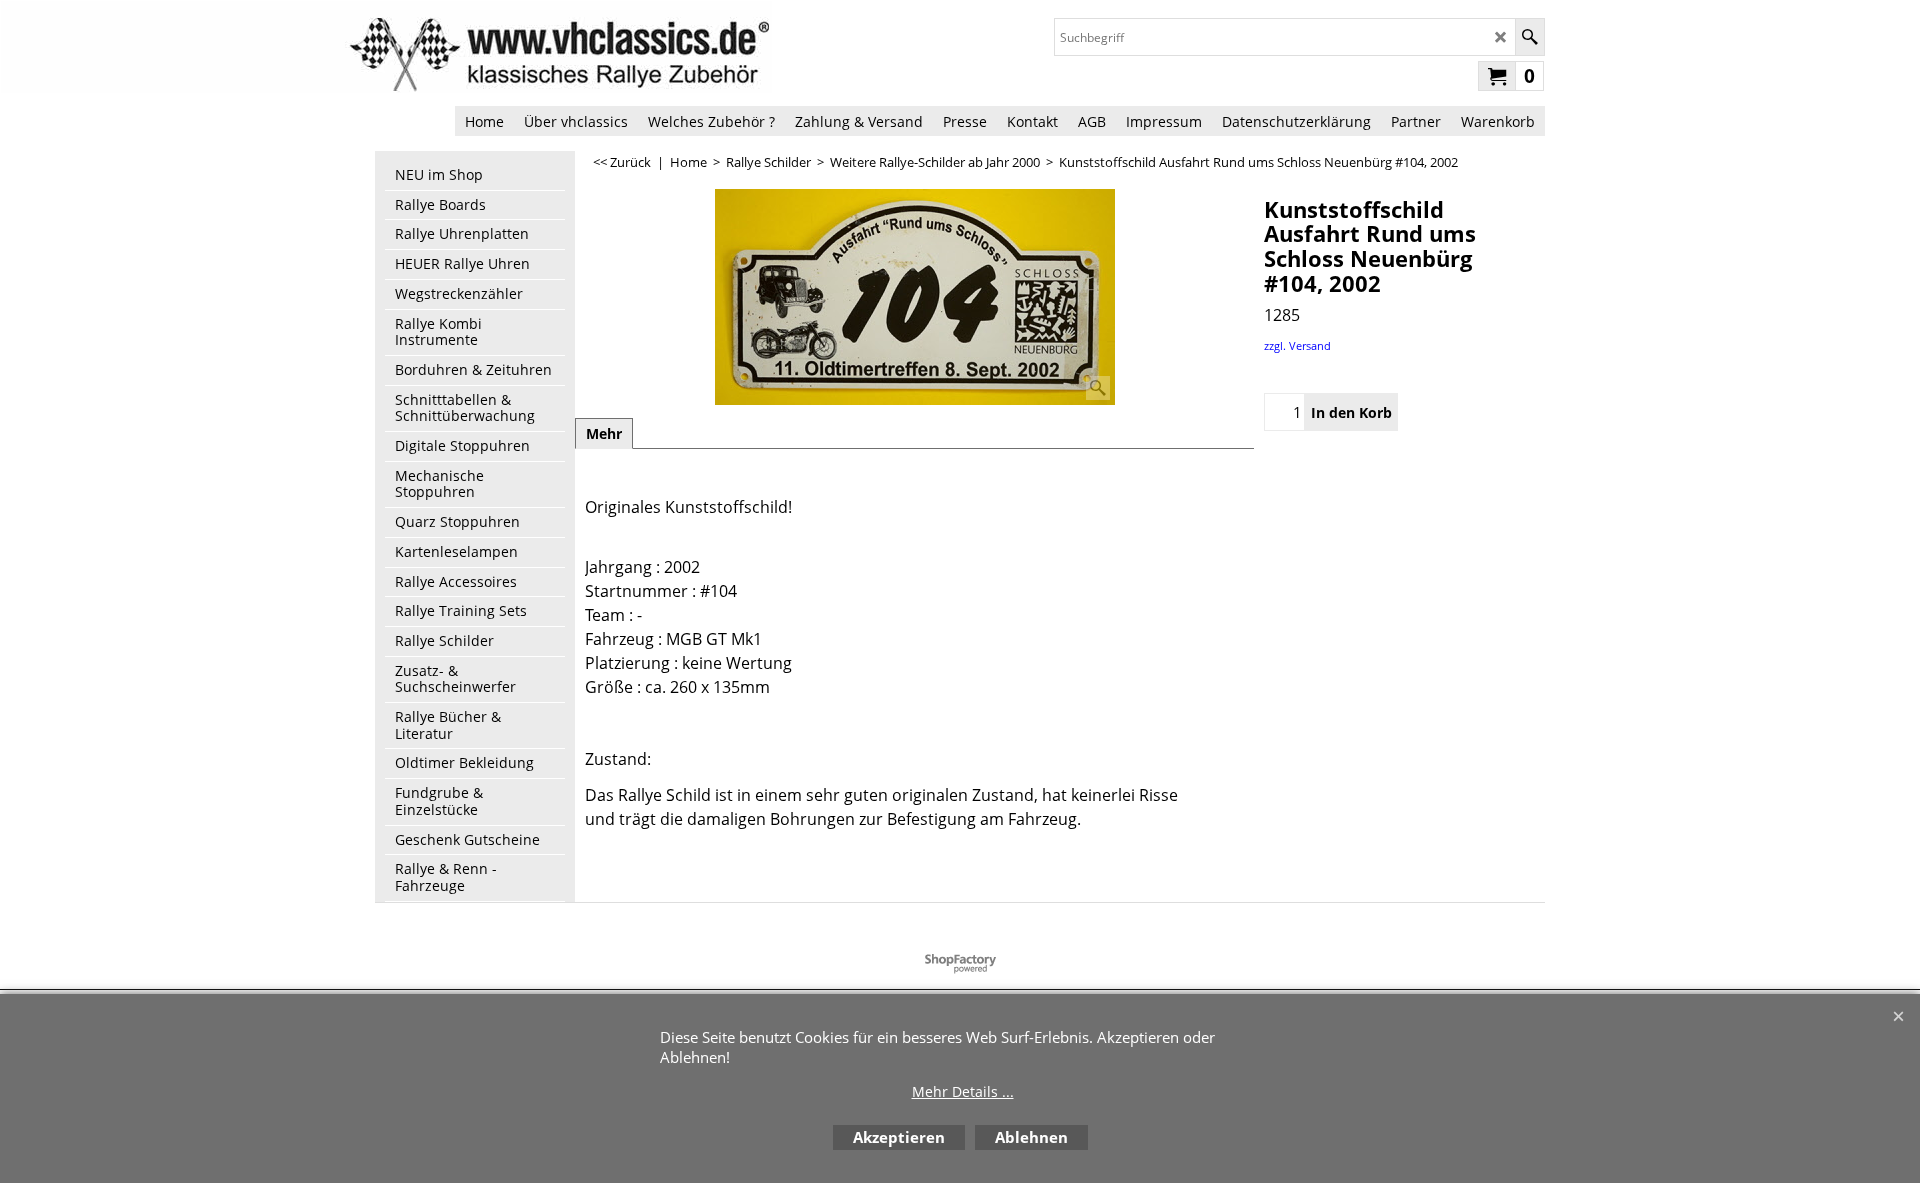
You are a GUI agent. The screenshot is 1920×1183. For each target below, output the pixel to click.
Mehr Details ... (963, 1091)
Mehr (604, 433)
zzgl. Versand (1297, 345)
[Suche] (1529, 37)
